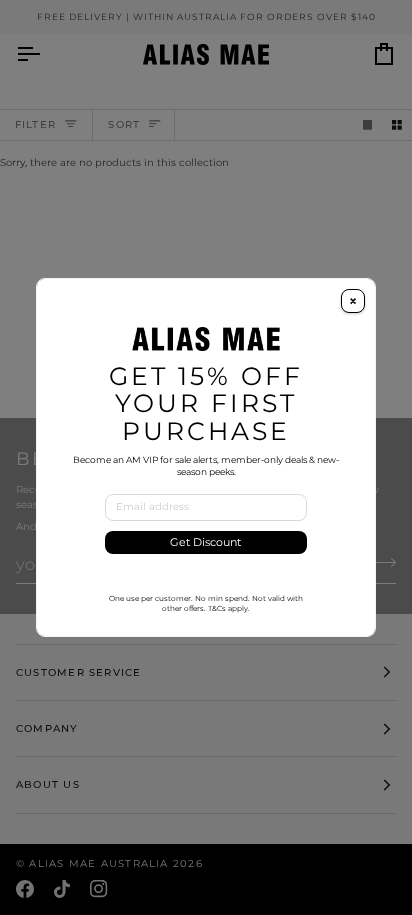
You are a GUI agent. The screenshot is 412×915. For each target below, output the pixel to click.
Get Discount (205, 542)
